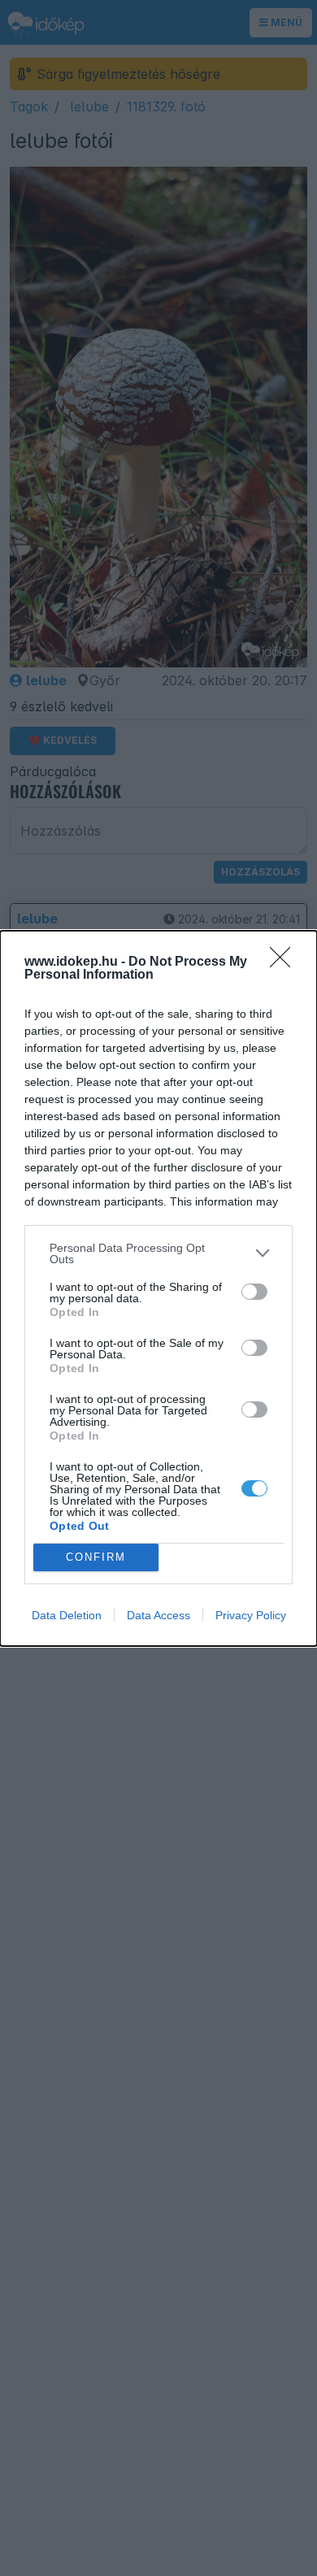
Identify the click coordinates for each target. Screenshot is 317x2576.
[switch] (254, 1292)
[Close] (285, 962)
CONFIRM (96, 1557)
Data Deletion (67, 1615)
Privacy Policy (251, 1615)
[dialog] (158, 1288)
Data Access (158, 1615)
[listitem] (158, 1253)
